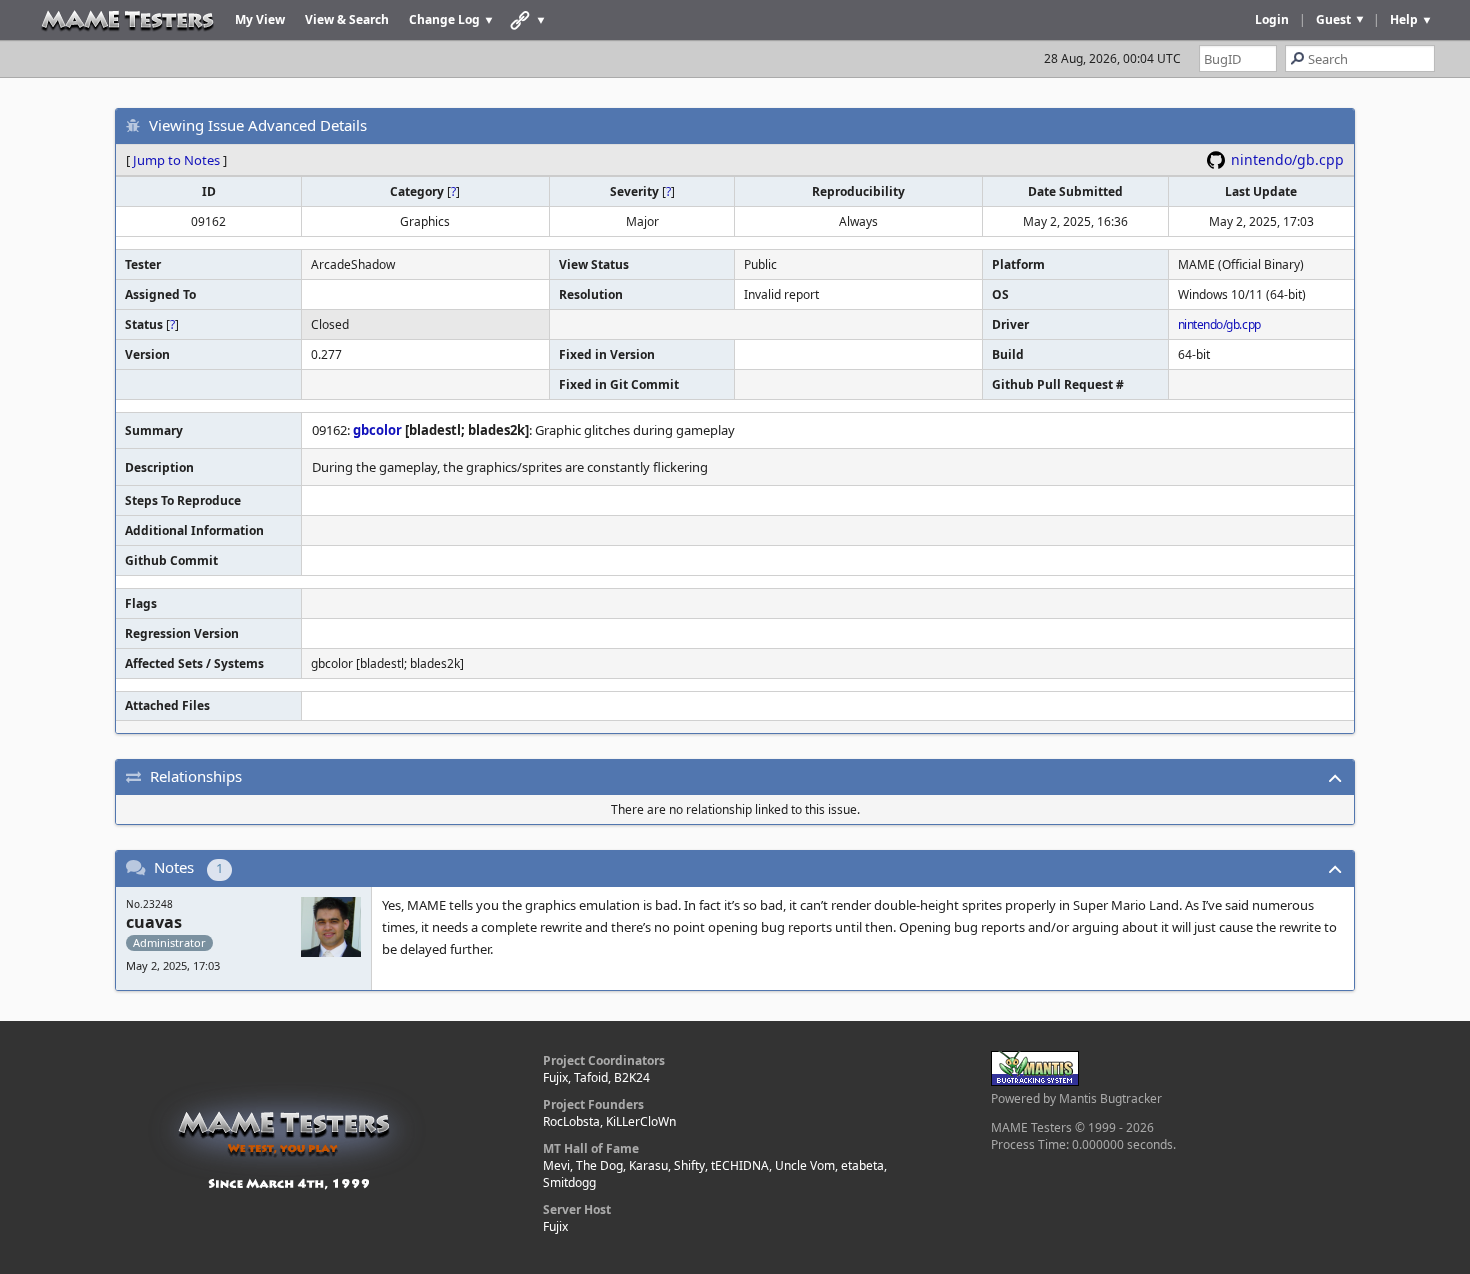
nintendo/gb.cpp (1287, 159)
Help (1404, 19)
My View (260, 19)
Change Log (444, 19)
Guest (1333, 19)
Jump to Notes (176, 160)
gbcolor (377, 430)
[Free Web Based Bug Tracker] (1035, 1081)
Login (1272, 19)
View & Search (347, 19)
